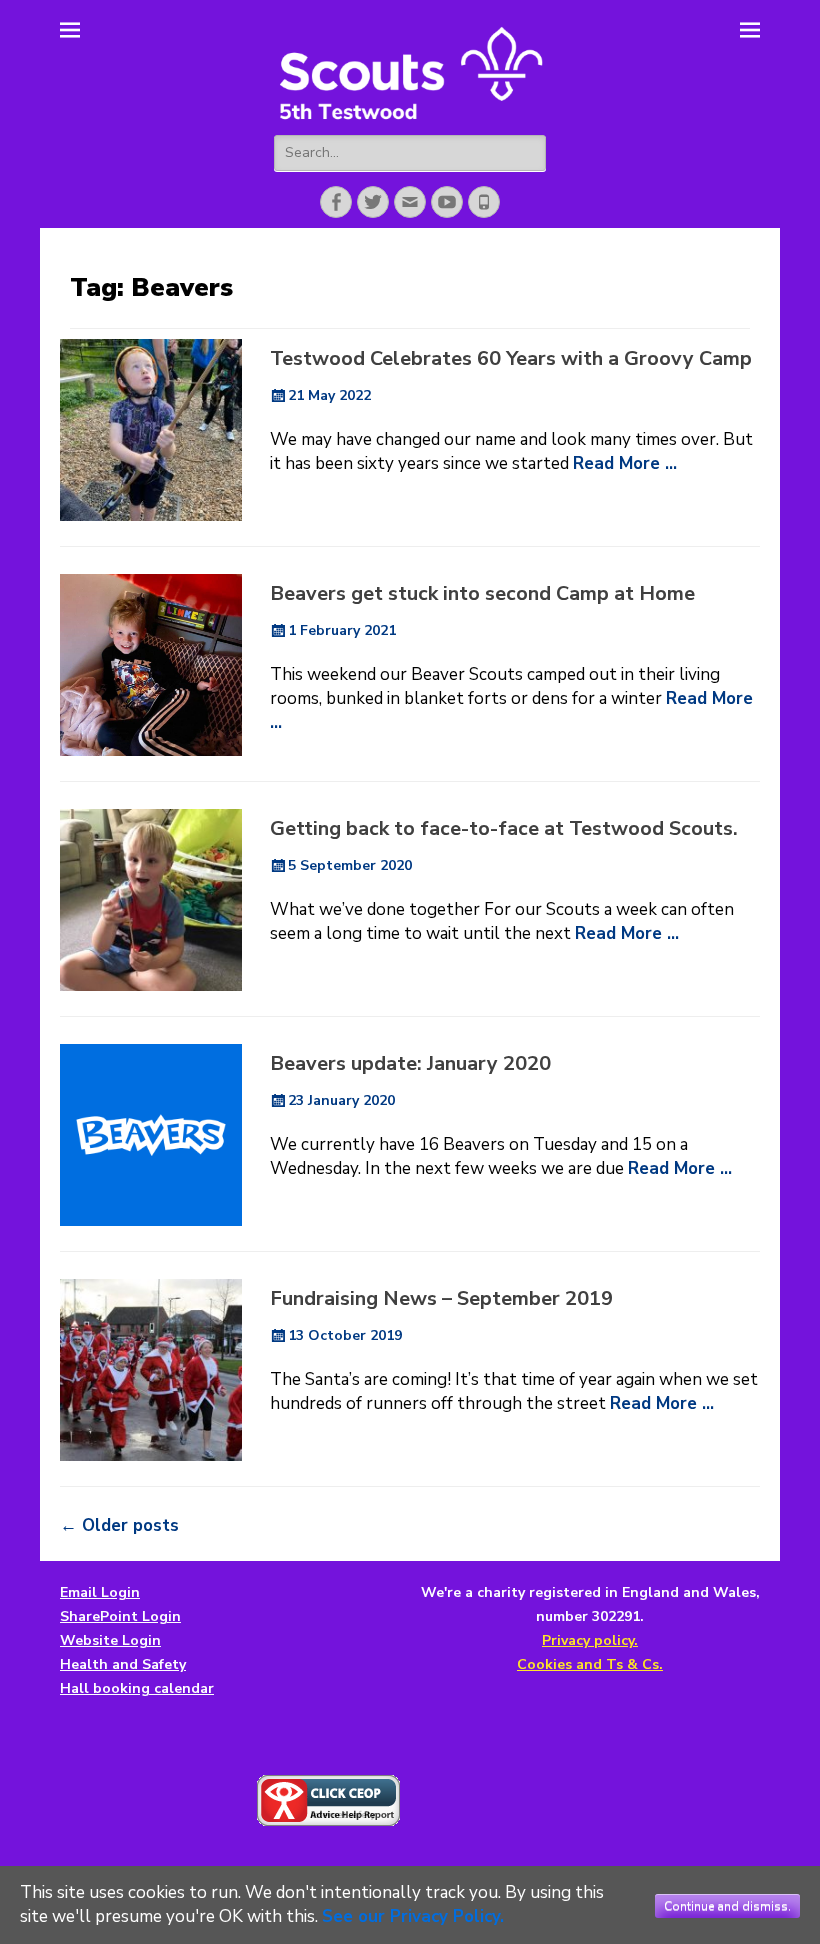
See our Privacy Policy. (413, 1916)
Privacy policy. (590, 1640)
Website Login (110, 1640)
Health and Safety (123, 1664)
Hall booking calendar (137, 1688)
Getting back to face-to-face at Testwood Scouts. (504, 828)
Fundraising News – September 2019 (441, 1298)
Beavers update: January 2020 (410, 1063)
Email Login (100, 1592)
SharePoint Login (120, 1616)
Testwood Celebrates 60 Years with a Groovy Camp (511, 358)
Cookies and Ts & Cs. (590, 1664)
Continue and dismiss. (727, 1906)
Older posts (119, 1525)
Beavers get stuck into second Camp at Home (482, 593)
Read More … (625, 463)
